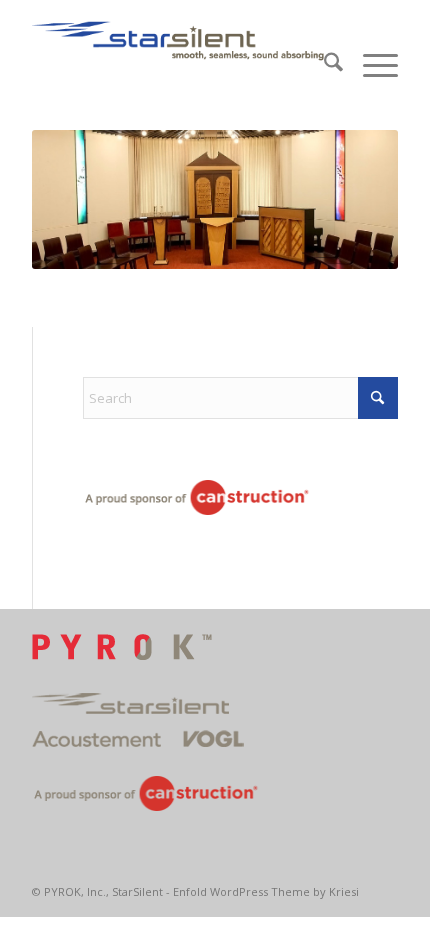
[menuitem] (323, 65)
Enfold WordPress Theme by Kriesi (266, 891)
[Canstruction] (196, 500)
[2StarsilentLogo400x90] (178, 40)
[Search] (323, 65)
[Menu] (370, 65)
